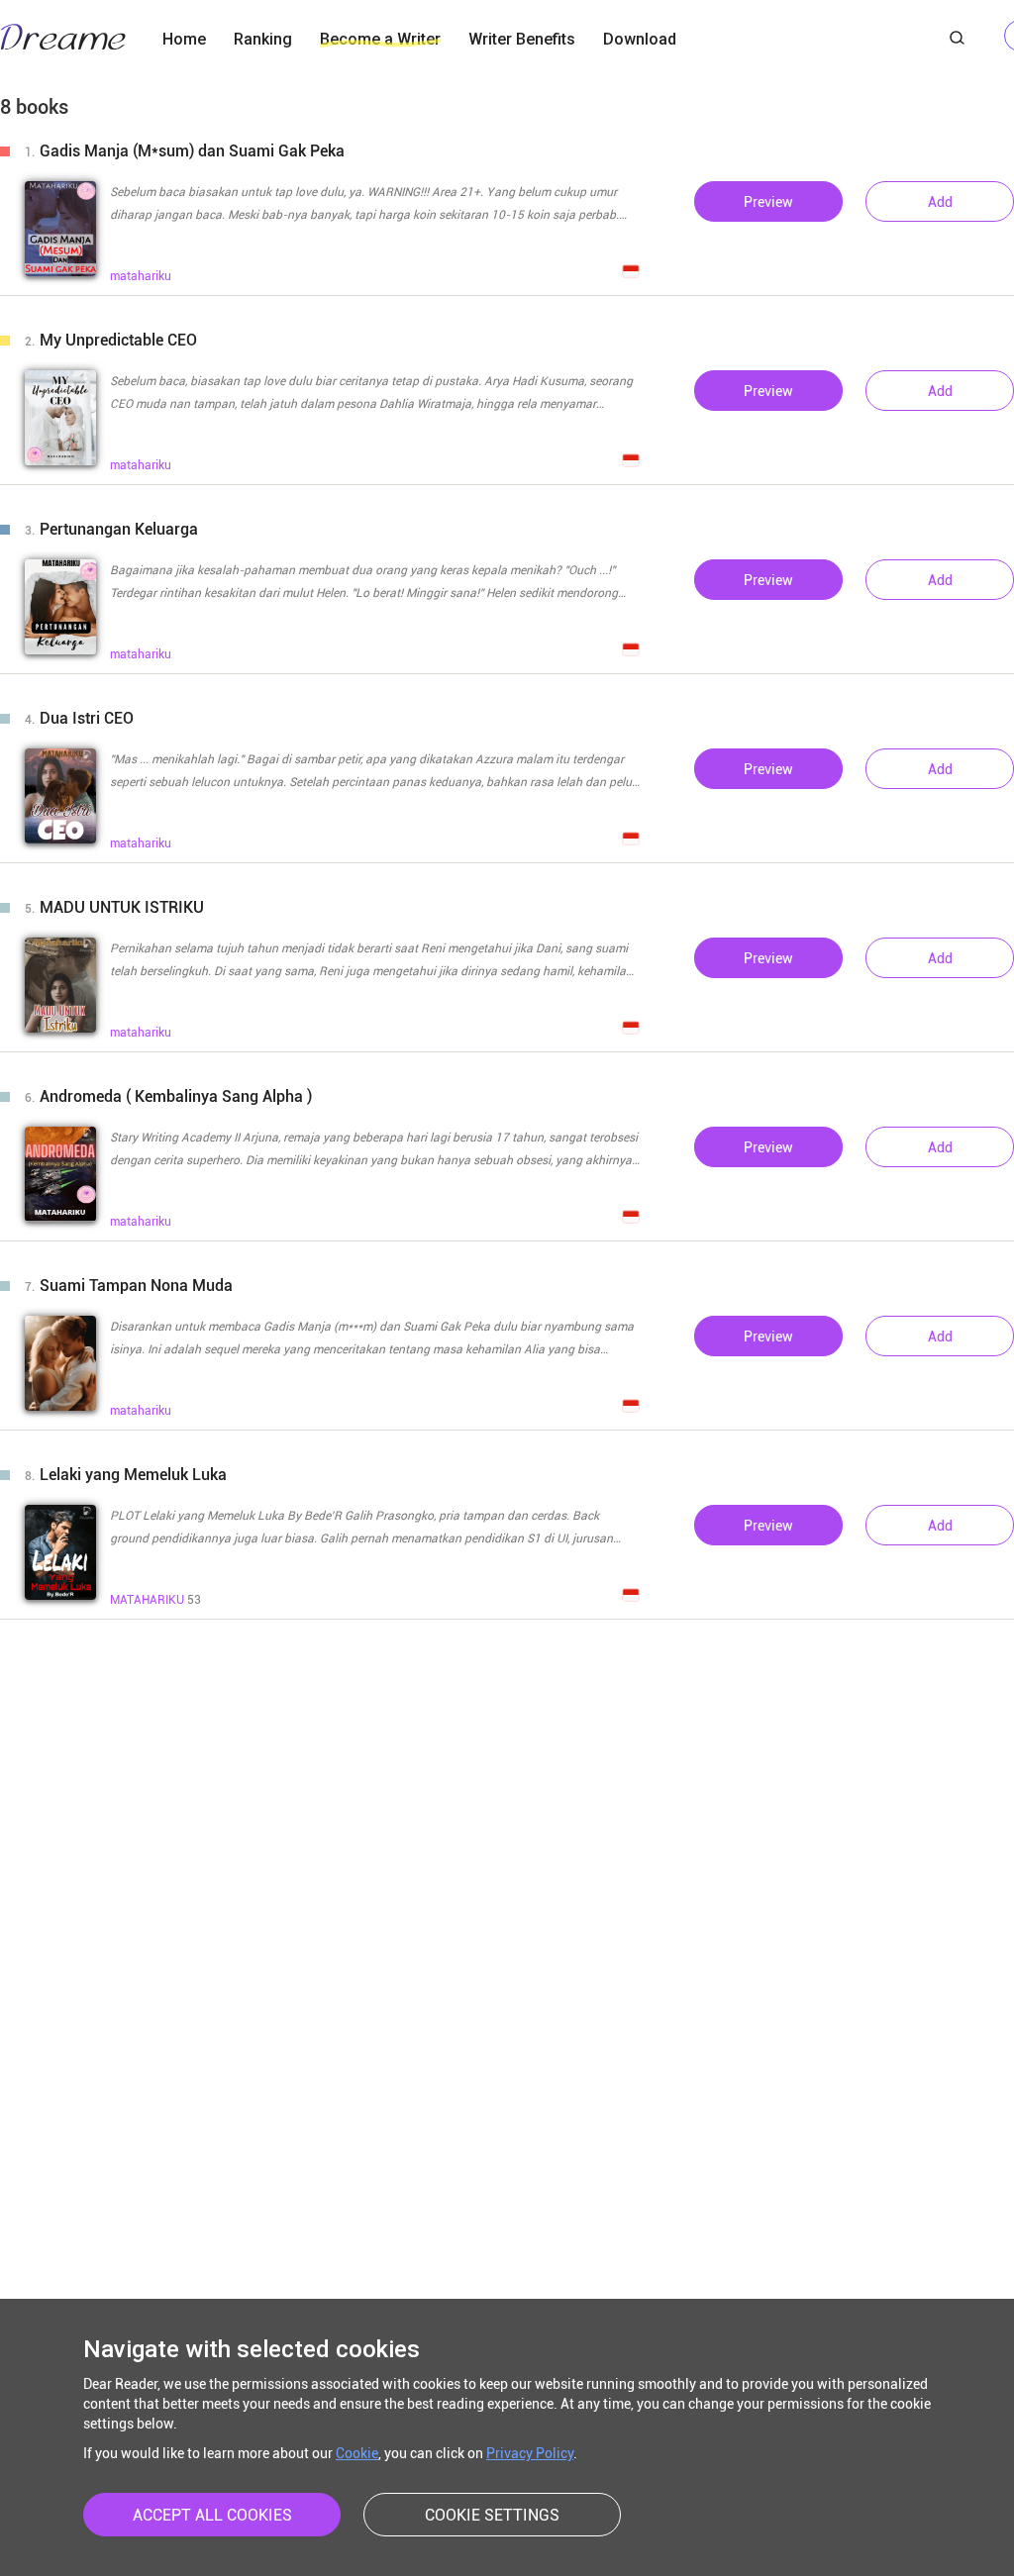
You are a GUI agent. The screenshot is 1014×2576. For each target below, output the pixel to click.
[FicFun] (63, 40)
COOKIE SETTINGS (492, 2515)
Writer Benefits (522, 39)
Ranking (263, 39)
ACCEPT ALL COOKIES (212, 2515)
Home (184, 39)
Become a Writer (380, 39)
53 (155, 1600)
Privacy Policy (530, 2453)
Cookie (357, 2453)
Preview (768, 202)
